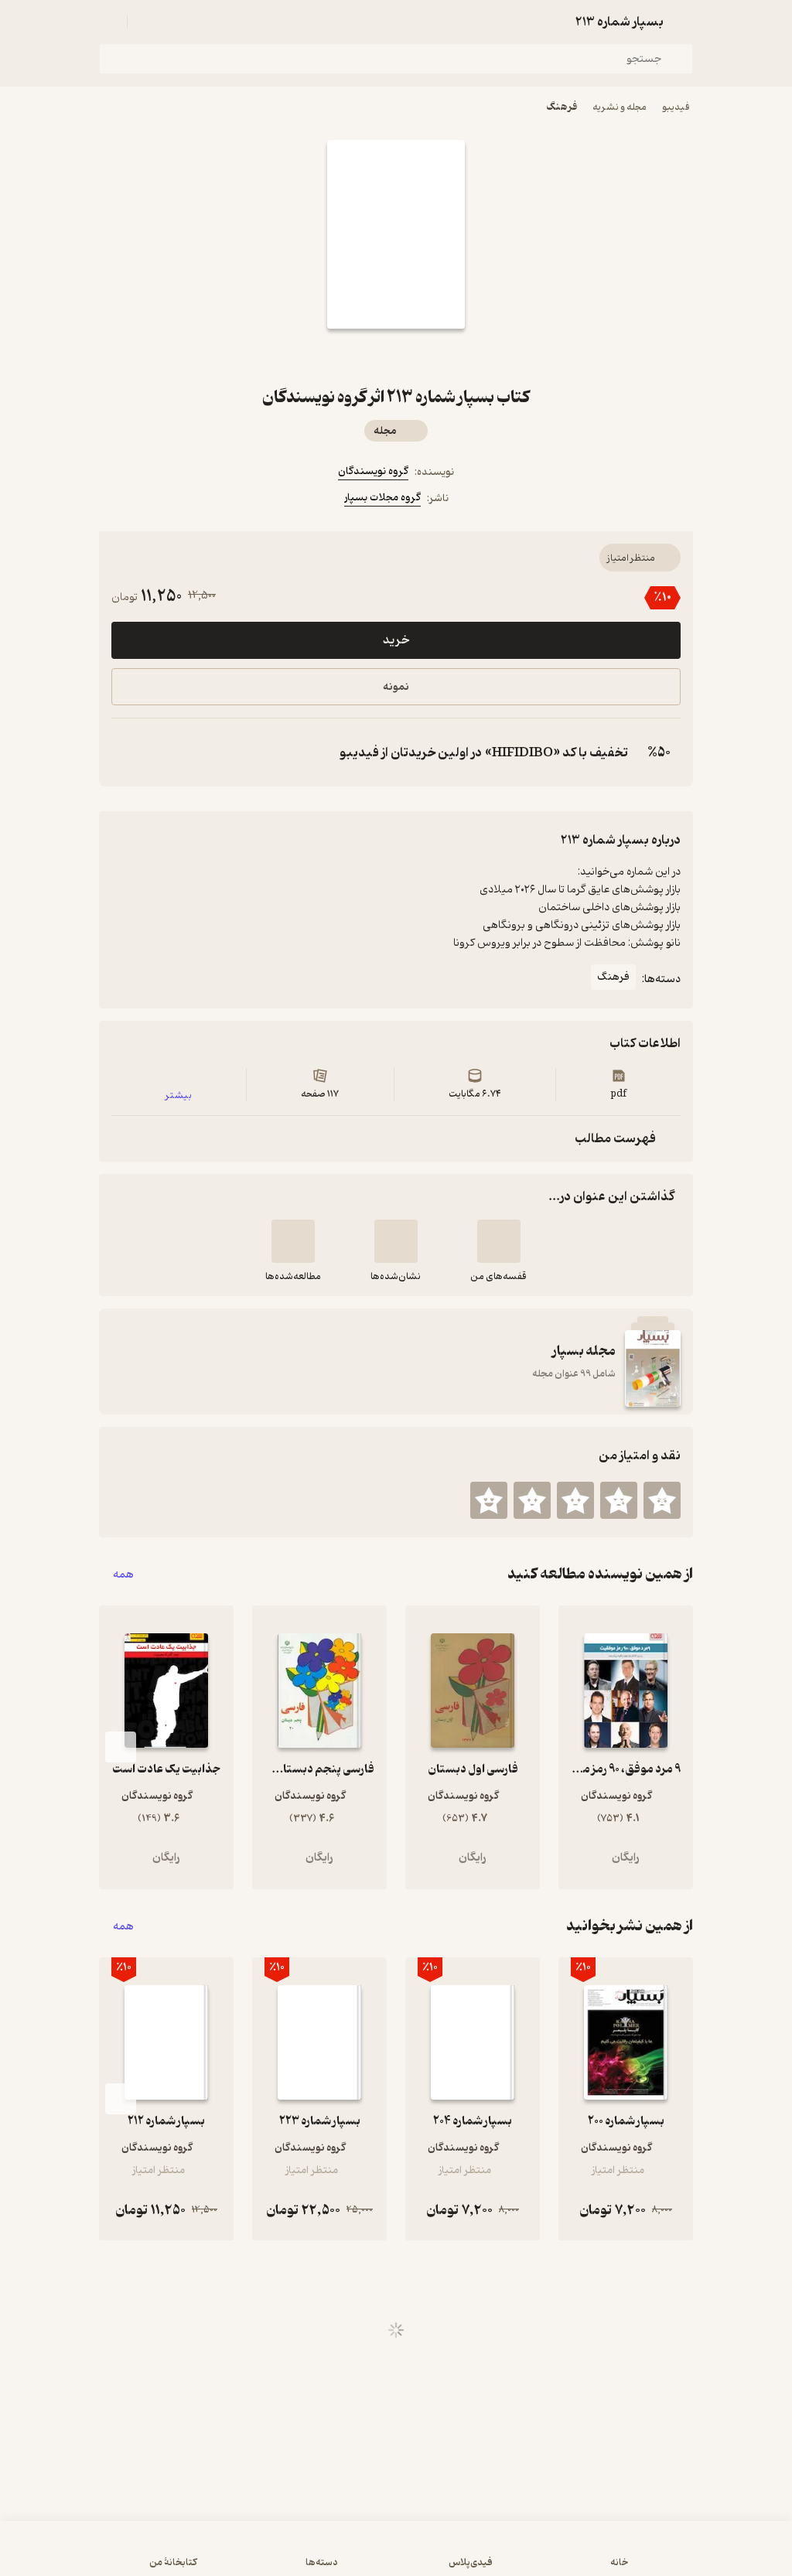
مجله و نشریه (620, 107)
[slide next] (121, 1747)
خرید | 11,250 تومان (396, 2556)
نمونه (396, 687)
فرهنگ (562, 107)
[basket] (146, 22)
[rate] (662, 1500)
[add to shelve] (499, 1241)
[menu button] (108, 22)
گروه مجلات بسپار (382, 498)
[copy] (127, 752)
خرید (396, 640)
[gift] (396, 357)
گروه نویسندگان (373, 471)
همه (123, 1574)
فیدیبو (676, 107)
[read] (293, 1241)
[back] (684, 22)
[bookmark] (433, 357)
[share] (359, 357)
